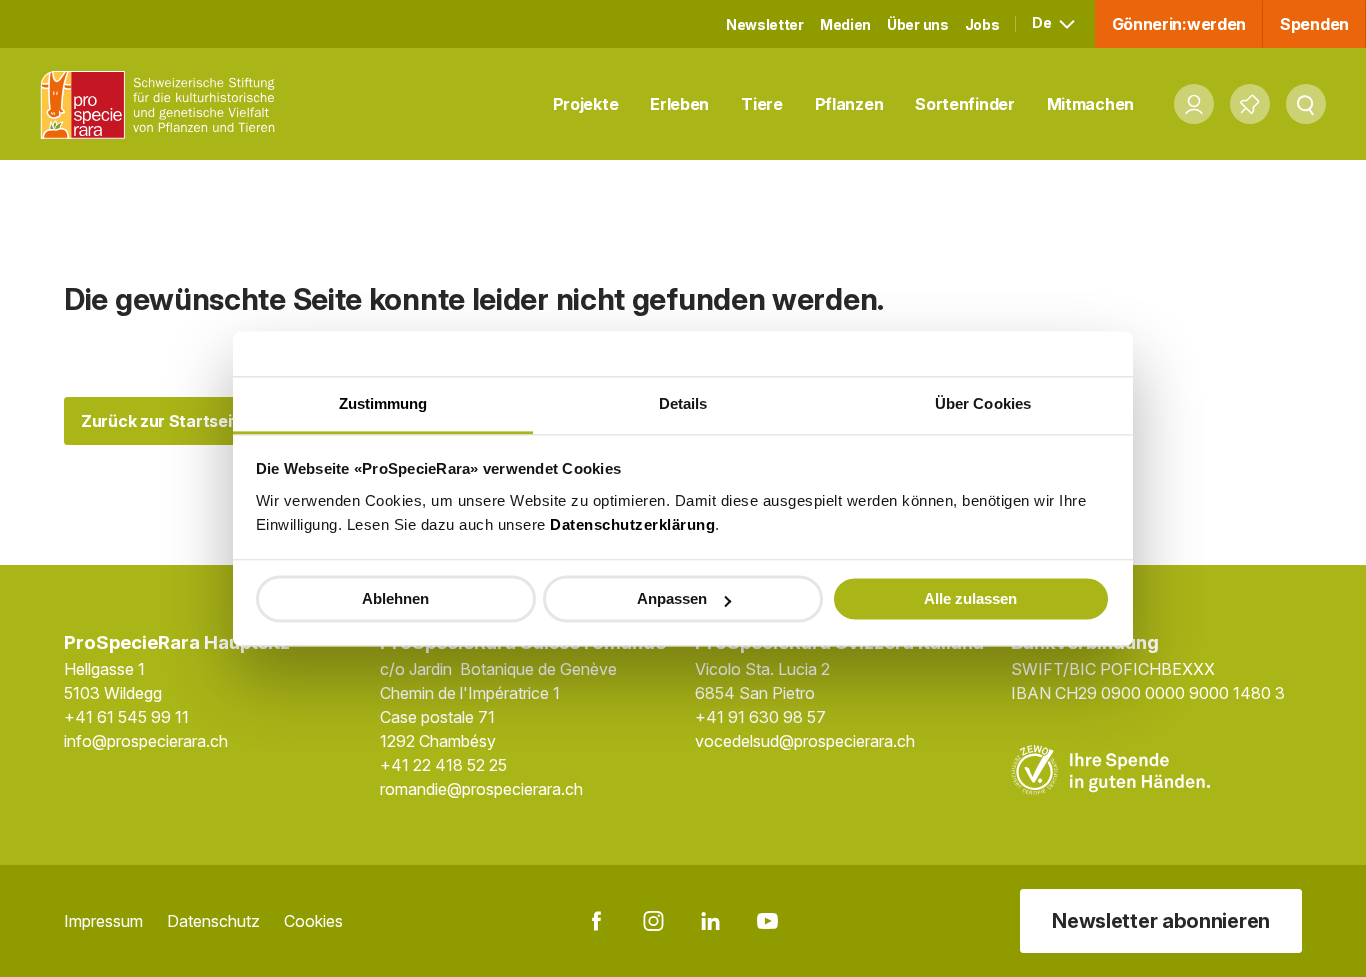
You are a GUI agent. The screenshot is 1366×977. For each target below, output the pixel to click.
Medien (845, 24)
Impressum (103, 921)
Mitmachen (1090, 104)
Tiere (762, 104)
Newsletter (765, 24)
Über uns (918, 24)
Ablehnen (395, 598)
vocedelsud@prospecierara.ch (805, 741)
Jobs (982, 24)
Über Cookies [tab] (983, 403)
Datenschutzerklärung (632, 524)
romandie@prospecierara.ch (481, 789)
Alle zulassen (970, 598)
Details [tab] (683, 403)
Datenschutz (213, 921)
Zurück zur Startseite (164, 421)
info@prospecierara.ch (146, 741)
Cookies (313, 921)
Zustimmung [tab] (383, 403)
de (1043, 22)
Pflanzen (849, 104)
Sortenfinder (964, 104)
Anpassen (672, 598)
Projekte (586, 104)
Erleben (679, 104)
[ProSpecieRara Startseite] (163, 104)
